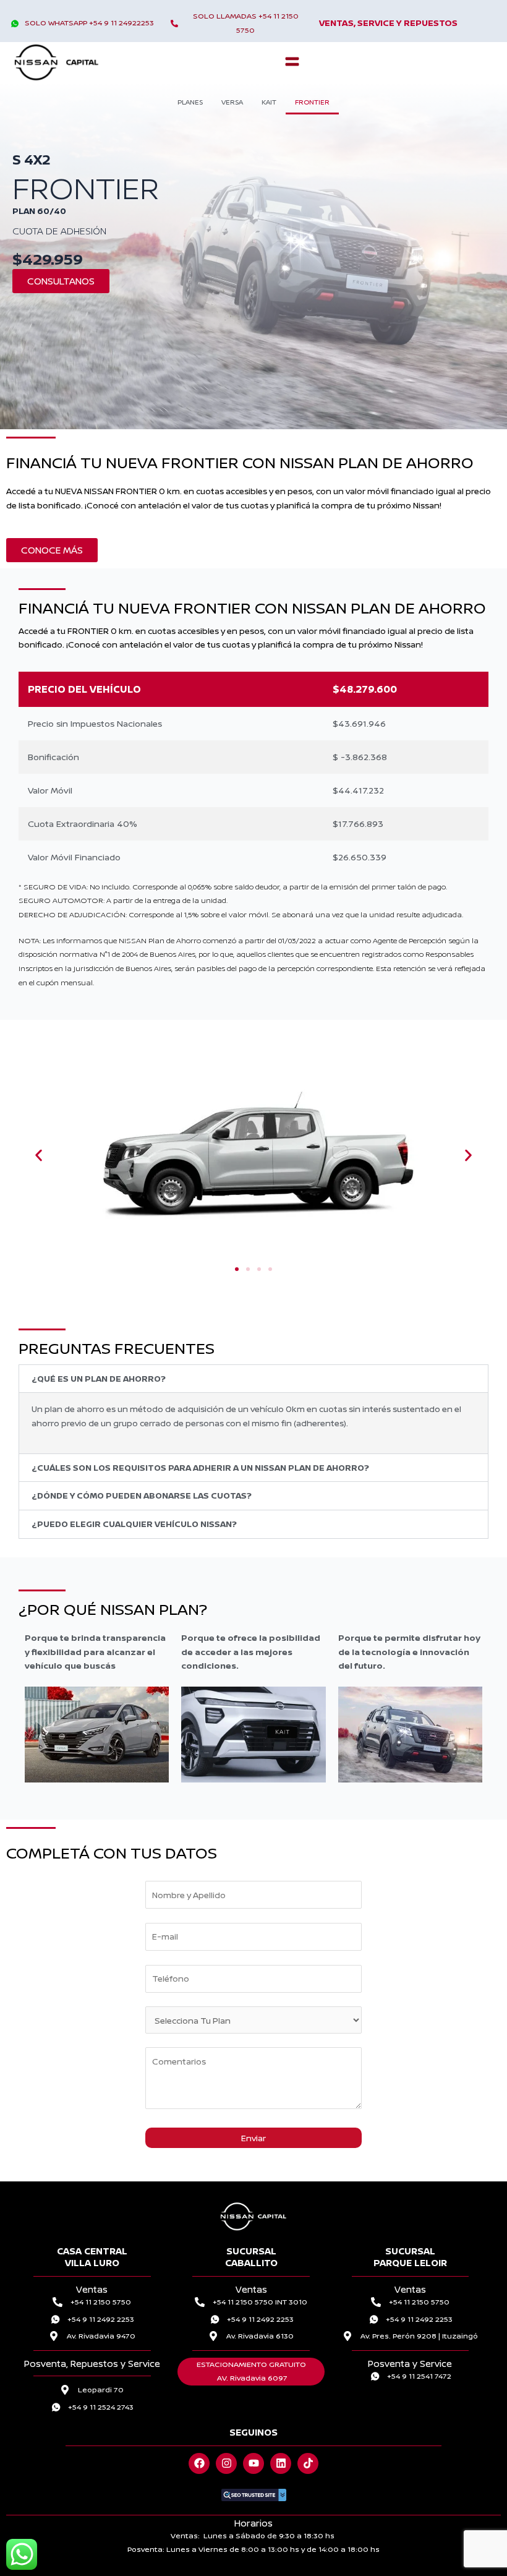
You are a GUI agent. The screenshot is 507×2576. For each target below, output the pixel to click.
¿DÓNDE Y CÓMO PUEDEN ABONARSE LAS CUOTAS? (142, 1495)
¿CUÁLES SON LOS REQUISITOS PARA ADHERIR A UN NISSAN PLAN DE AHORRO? (200, 1467)
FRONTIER (312, 102)
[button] (292, 62)
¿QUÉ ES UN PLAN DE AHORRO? (99, 1378)
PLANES (190, 102)
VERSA (232, 102)
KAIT (269, 102)
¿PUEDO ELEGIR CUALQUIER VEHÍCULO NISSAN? (134, 1524)
